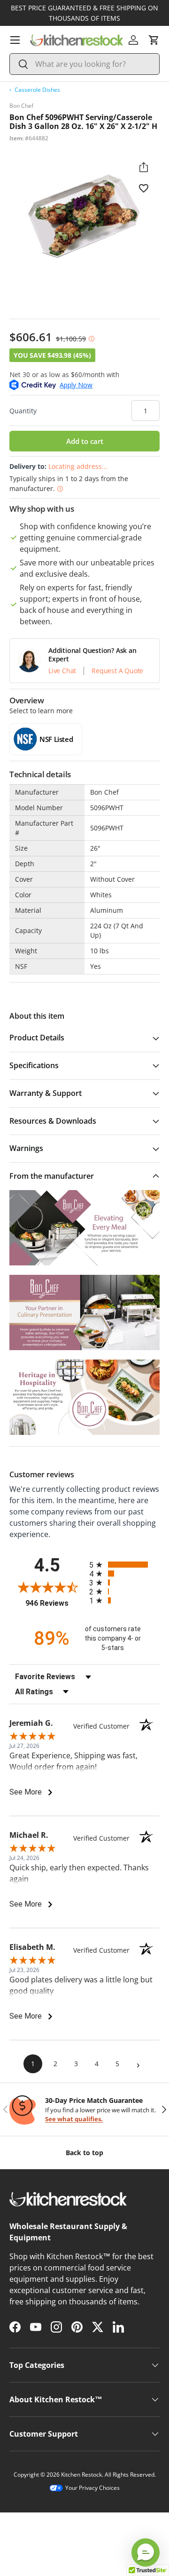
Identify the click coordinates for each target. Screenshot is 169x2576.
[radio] (124, 1565)
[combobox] (84, 64)
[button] (154, 40)
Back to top (84, 2153)
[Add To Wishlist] (144, 188)
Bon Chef (21, 106)
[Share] (144, 167)
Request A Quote (117, 671)
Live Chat (62, 671)
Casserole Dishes (37, 90)
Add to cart (85, 441)
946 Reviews (55, 1603)
